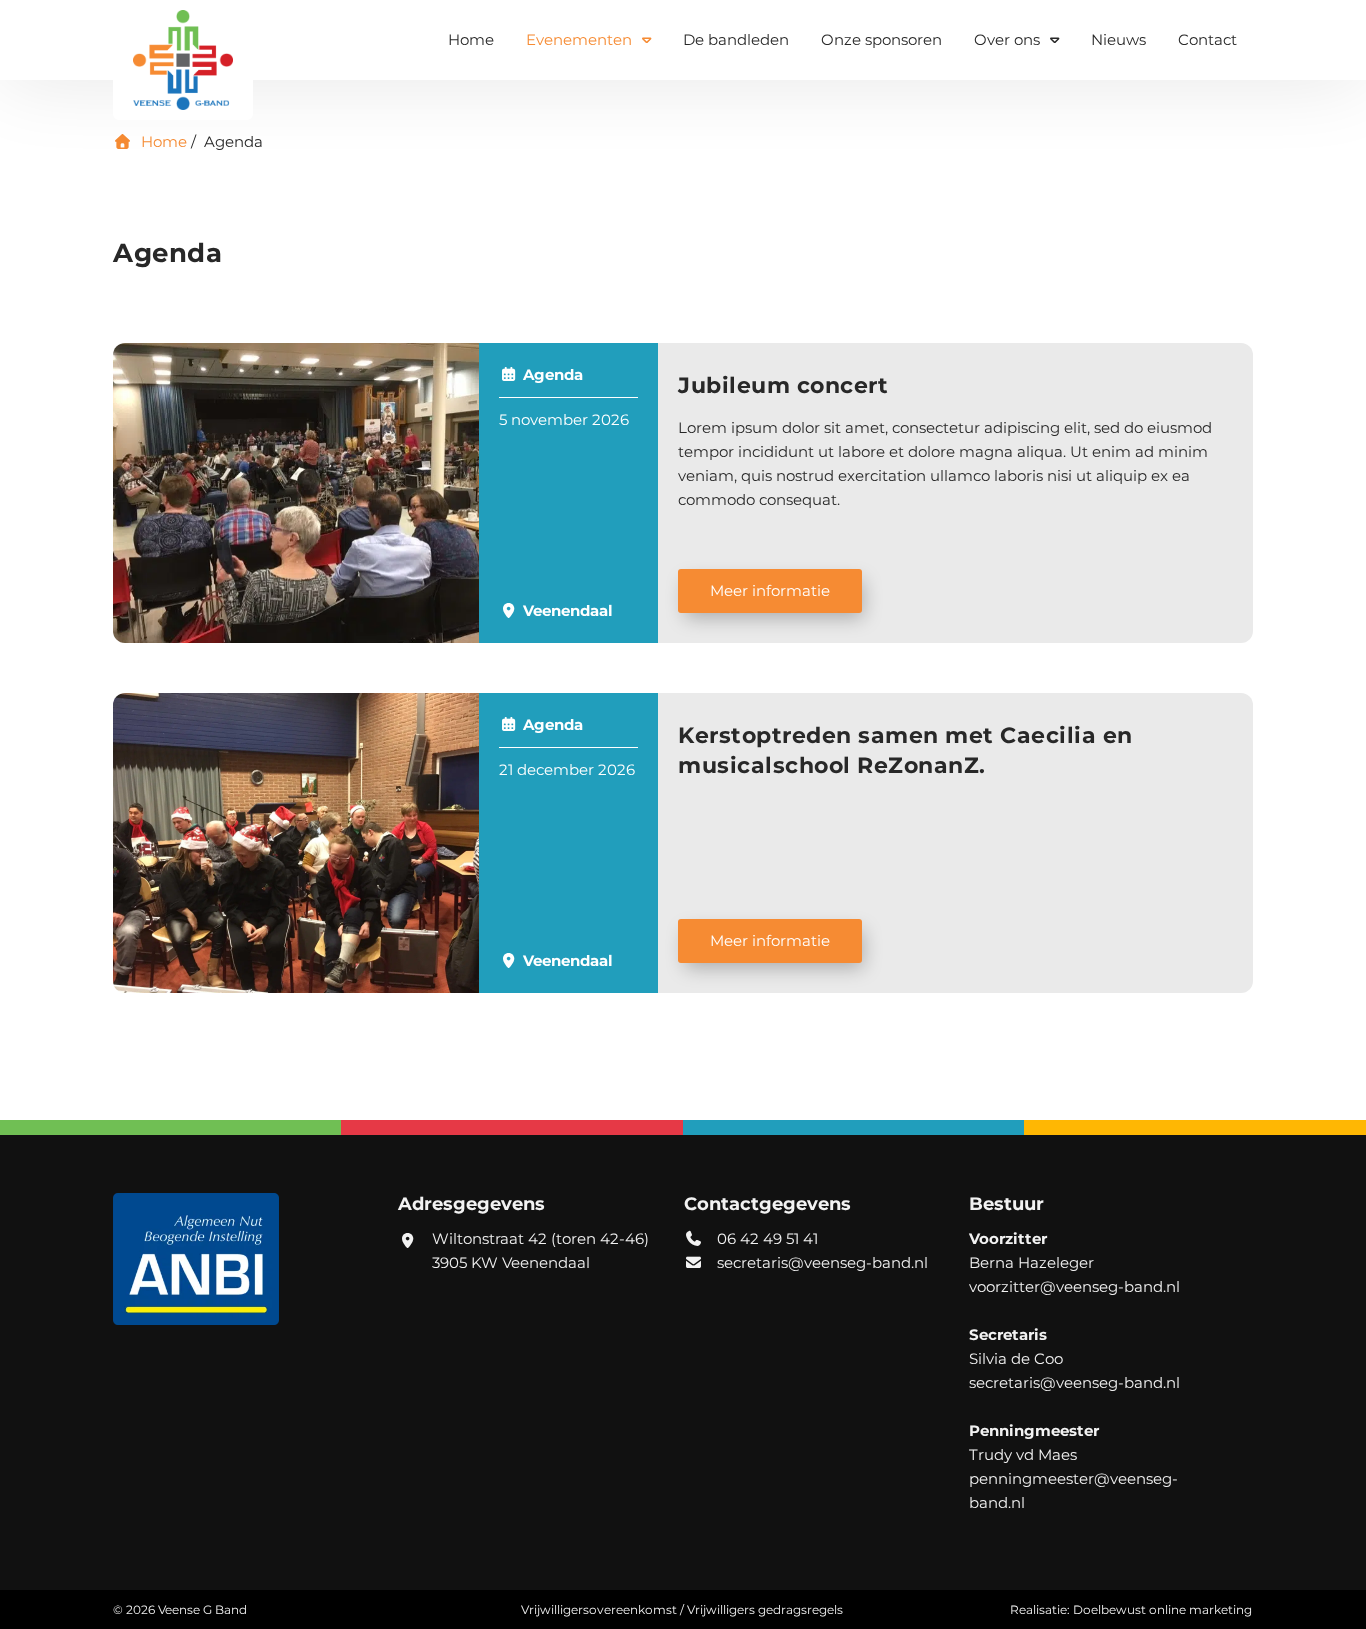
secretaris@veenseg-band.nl (822, 1262)
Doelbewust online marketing (1162, 1609)
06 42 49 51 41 (765, 1238)
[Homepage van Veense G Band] (183, 60)
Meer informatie (770, 590)
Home (471, 39)
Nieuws (1118, 39)
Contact (1207, 39)
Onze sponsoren (881, 39)
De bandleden (736, 39)
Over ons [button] (1007, 39)
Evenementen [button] (579, 39)
